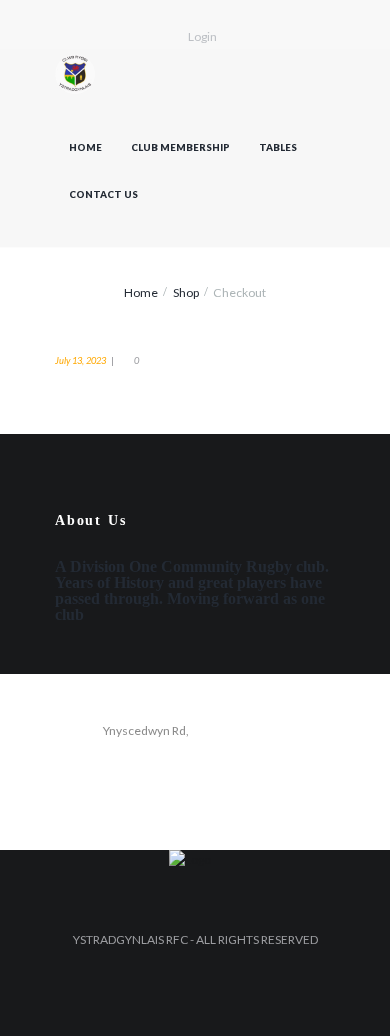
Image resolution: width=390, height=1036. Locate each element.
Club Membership (180, 147)
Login (202, 36)
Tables (278, 147)
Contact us (103, 194)
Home (85, 147)
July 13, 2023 (80, 360)
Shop (186, 292)
